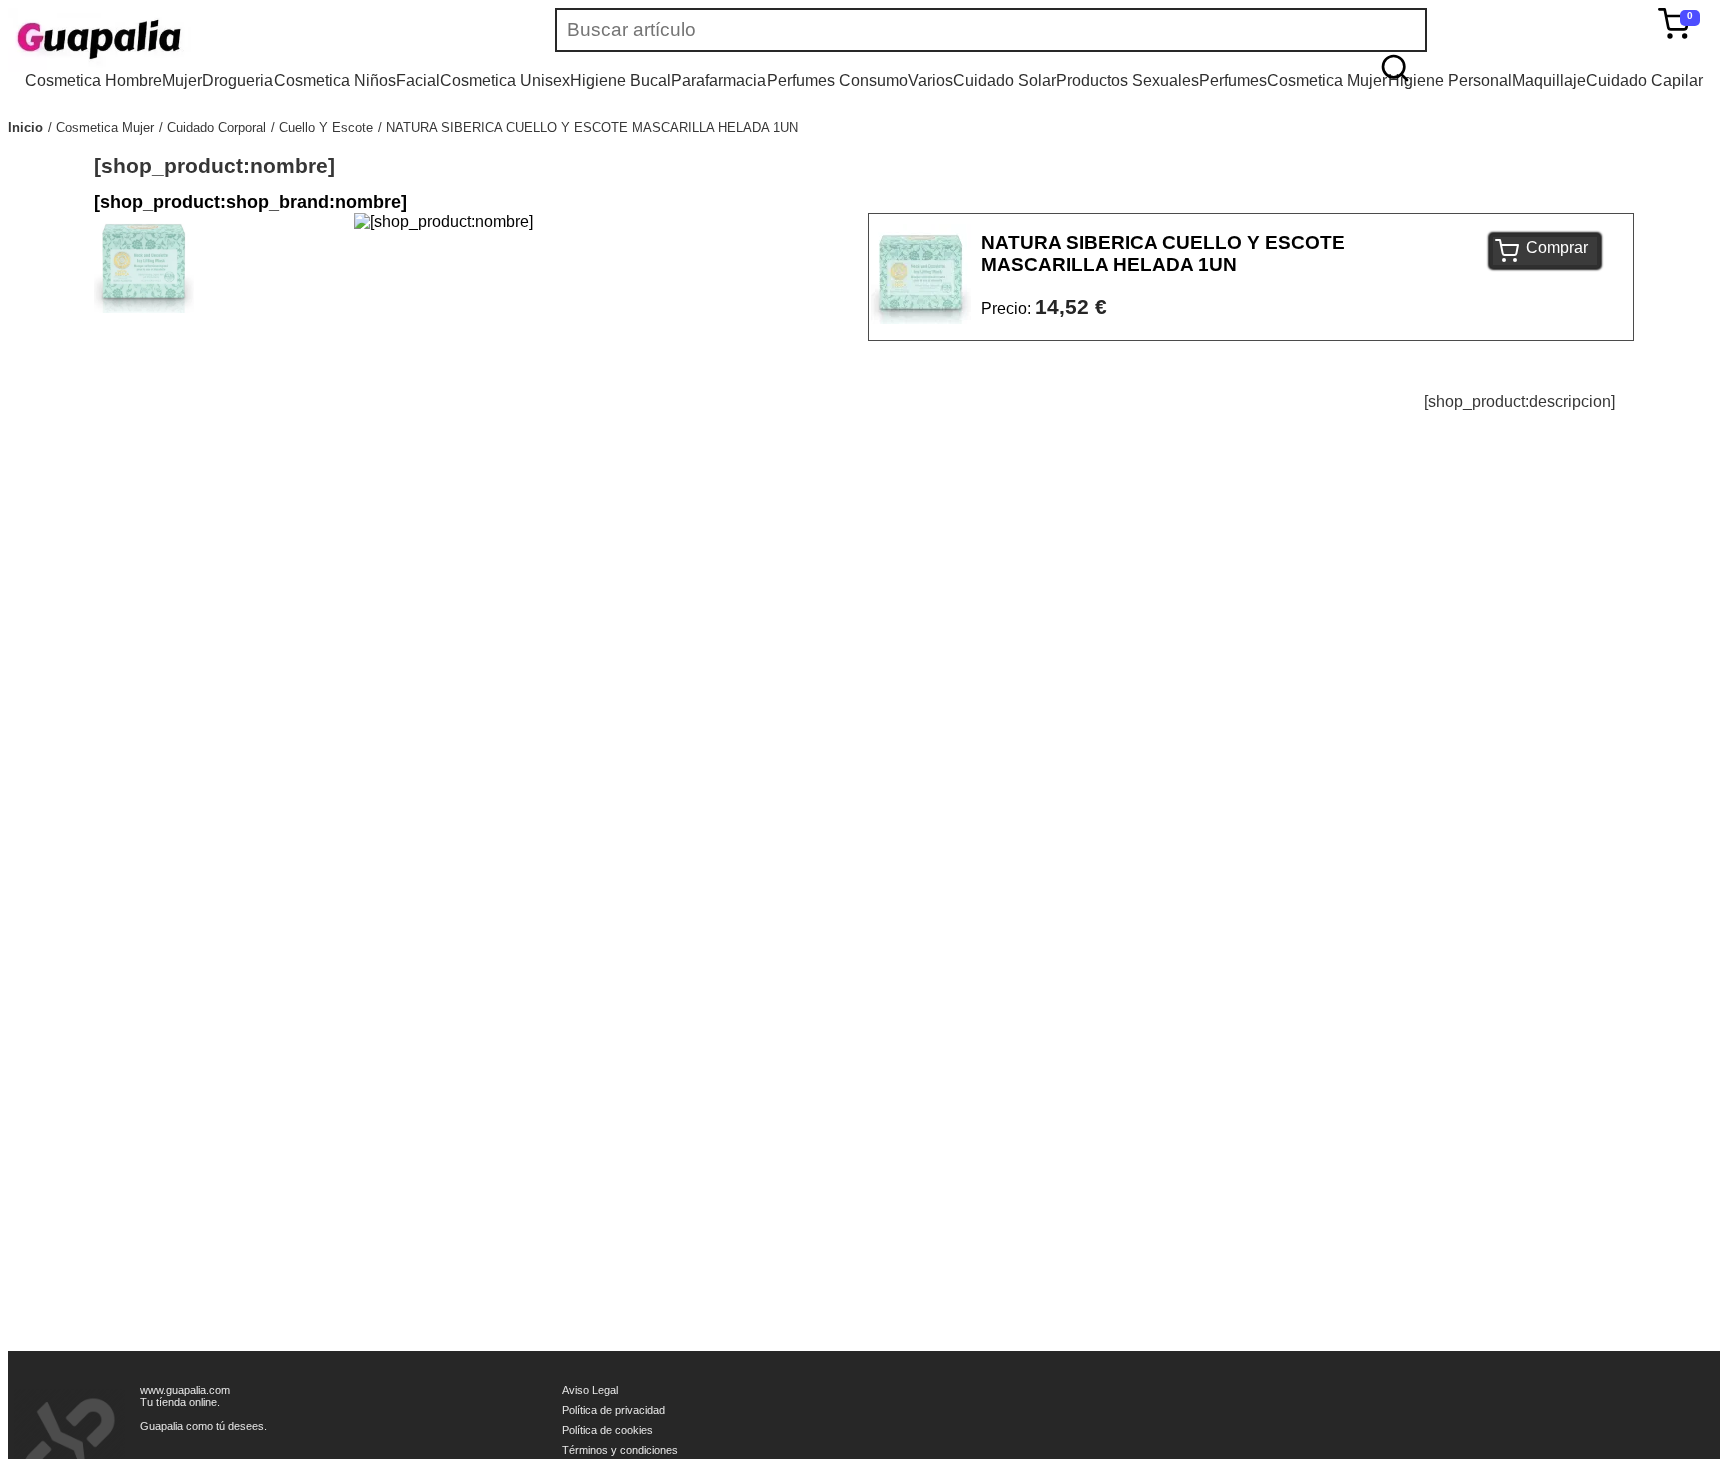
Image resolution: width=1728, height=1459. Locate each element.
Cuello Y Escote (326, 127)
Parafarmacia (718, 80)
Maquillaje (1549, 80)
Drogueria (237, 80)
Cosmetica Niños (335, 80)
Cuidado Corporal (216, 127)
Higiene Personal (1450, 80)
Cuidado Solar (1004, 80)
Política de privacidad (613, 1410)
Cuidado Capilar (1644, 80)
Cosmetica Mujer (1327, 80)
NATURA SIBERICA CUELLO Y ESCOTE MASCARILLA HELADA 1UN (592, 127)
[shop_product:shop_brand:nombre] (250, 202)
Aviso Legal (590, 1390)
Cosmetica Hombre (93, 80)
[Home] (158, 40)
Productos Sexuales (1127, 80)
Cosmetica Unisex (505, 80)
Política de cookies (607, 1430)
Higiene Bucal (620, 80)
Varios (930, 80)
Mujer (182, 80)
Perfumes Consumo (837, 80)
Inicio (25, 127)
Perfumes (1233, 80)
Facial (418, 80)
